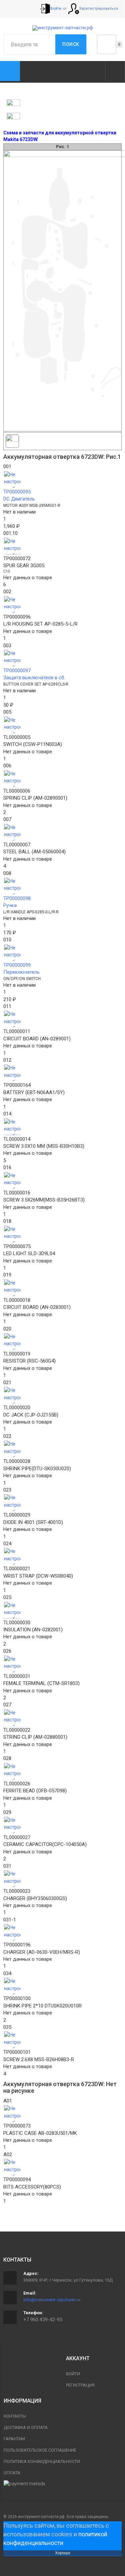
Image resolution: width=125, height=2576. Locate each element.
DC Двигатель (19, 499)
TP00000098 (17, 898)
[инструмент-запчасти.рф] (63, 28)
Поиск (71, 44)
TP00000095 (17, 492)
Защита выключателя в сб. (34, 678)
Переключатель (21, 972)
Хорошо (63, 2553)
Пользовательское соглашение (40, 2450)
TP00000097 (17, 671)
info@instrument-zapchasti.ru (52, 2300)
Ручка (10, 905)
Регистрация (80, 2385)
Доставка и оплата (26, 2427)
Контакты (15, 2416)
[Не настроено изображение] (62, 480)
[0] (107, 44)
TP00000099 (17, 965)
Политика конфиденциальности (42, 2461)
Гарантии (14, 2439)
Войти (73, 2374)
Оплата (12, 2473)
